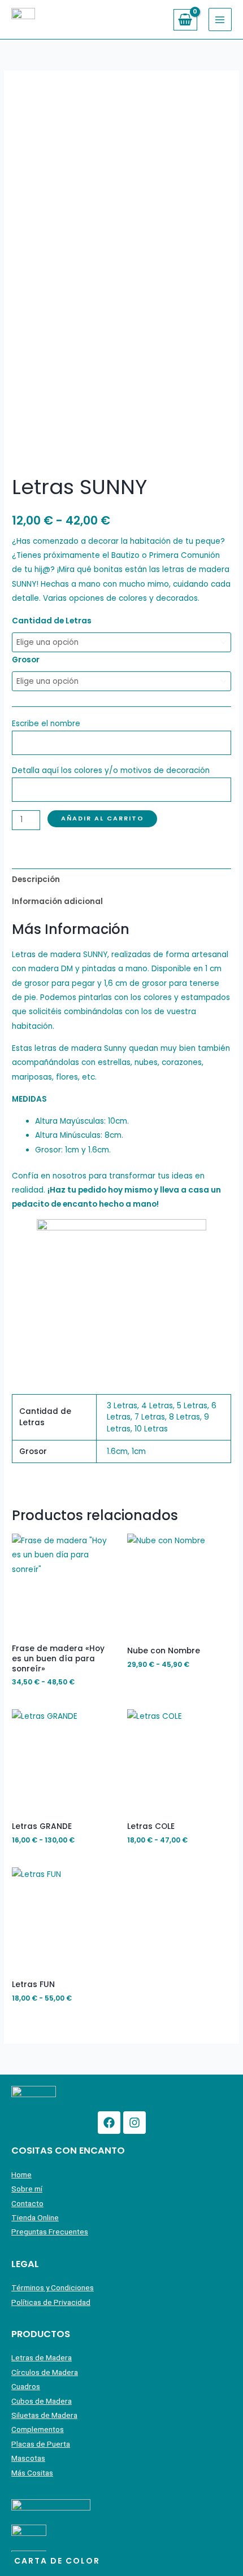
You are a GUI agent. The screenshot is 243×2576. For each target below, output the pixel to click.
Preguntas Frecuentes (50, 2232)
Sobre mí (27, 2189)
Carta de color (57, 2561)
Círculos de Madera (45, 2372)
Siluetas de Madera (44, 2415)
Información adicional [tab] (57, 901)
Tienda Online (35, 2217)
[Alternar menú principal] (220, 19)
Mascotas (28, 2458)
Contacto (27, 2203)
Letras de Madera (42, 2357)
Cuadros (26, 2386)
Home (21, 2175)
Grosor (26, 660)
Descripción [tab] (36, 879)
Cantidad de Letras (52, 621)
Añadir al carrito (103, 818)
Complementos (38, 2429)
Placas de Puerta (41, 2444)
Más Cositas (32, 2473)
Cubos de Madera (42, 2401)
